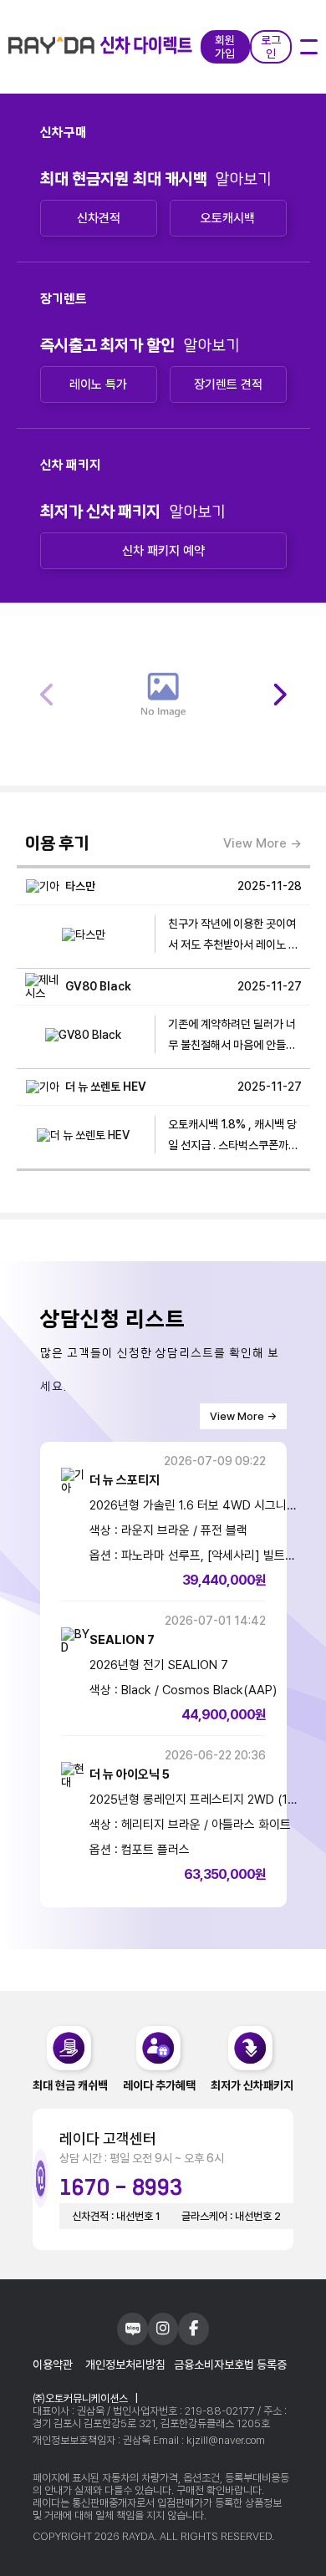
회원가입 (225, 47)
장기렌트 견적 (228, 384)
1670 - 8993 (121, 2188)
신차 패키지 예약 (163, 551)
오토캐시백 (228, 218)
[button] (279, 695)
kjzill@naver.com (226, 2440)
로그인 (271, 47)
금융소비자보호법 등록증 (230, 2365)
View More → (262, 843)
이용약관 (53, 2365)
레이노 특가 (98, 384)
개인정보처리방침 (125, 2365)
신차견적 (99, 218)
